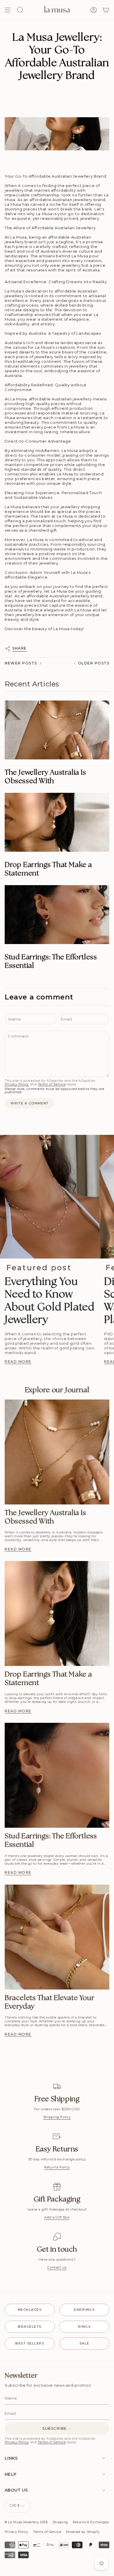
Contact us (57, 2267)
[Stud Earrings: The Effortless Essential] (57, 915)
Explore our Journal (57, 1390)
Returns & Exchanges (91, 2522)
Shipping (60, 2522)
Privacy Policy (17, 1084)
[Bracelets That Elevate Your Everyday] (57, 1937)
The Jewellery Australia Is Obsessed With (45, 777)
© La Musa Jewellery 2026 (26, 2522)
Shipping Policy (57, 2117)
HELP (11, 2474)
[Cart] (106, 10)
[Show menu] (8, 10)
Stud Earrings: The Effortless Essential (51, 962)
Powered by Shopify (83, 2532)
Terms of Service (52, 1084)
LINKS (11, 2458)
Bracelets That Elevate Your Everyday (50, 2002)
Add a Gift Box (57, 2217)
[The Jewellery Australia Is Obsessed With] (57, 730)
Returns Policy (57, 2167)
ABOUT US (16, 2490)
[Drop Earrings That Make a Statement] (57, 822)
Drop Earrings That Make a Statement (48, 869)
